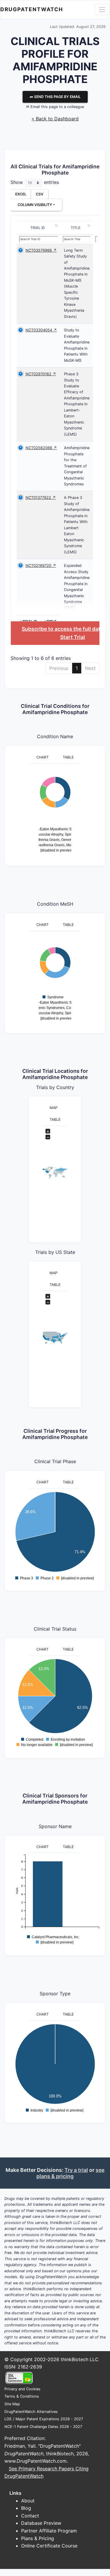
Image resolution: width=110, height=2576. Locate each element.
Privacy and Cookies (22, 2389)
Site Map (12, 2404)
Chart (43, 757)
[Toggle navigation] (102, 9)
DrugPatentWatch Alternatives (31, 2412)
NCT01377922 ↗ (41, 498)
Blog (26, 2508)
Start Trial (73, 637)
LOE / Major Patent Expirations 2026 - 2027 (44, 2419)
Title (76, 228)
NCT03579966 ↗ (41, 250)
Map (54, 1108)
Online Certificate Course (49, 2546)
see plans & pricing (70, 2173)
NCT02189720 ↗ (41, 566)
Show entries (35, 182)
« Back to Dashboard (55, 119)
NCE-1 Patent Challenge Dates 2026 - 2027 (43, 2427)
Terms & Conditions (22, 2396)
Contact (30, 2516)
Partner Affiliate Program (49, 2531)
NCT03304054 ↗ (41, 330)
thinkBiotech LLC (80, 2359)
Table (68, 757)
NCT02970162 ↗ (41, 374)
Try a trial (76, 2170)
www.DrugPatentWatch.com (35, 2461)
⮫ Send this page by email (55, 97)
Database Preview (41, 2523)
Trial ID (38, 228)
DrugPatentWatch (32, 9)
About (28, 2501)
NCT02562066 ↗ (41, 448)
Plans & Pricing (38, 2538)
